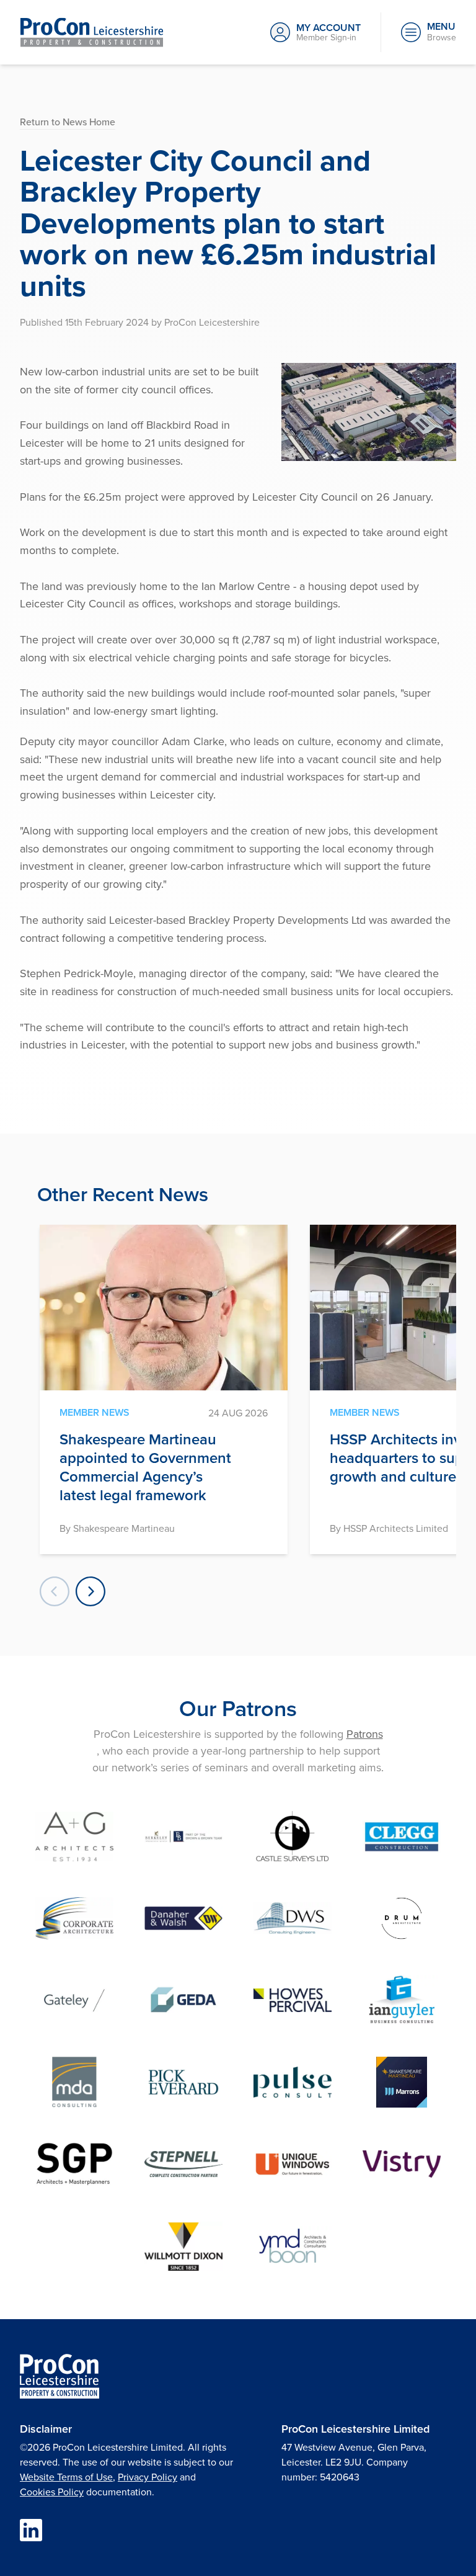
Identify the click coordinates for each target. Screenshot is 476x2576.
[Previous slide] (55, 1591)
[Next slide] (90, 1591)
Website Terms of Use (66, 2477)
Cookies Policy (52, 2492)
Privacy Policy (148, 2477)
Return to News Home (68, 122)
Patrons (365, 1734)
